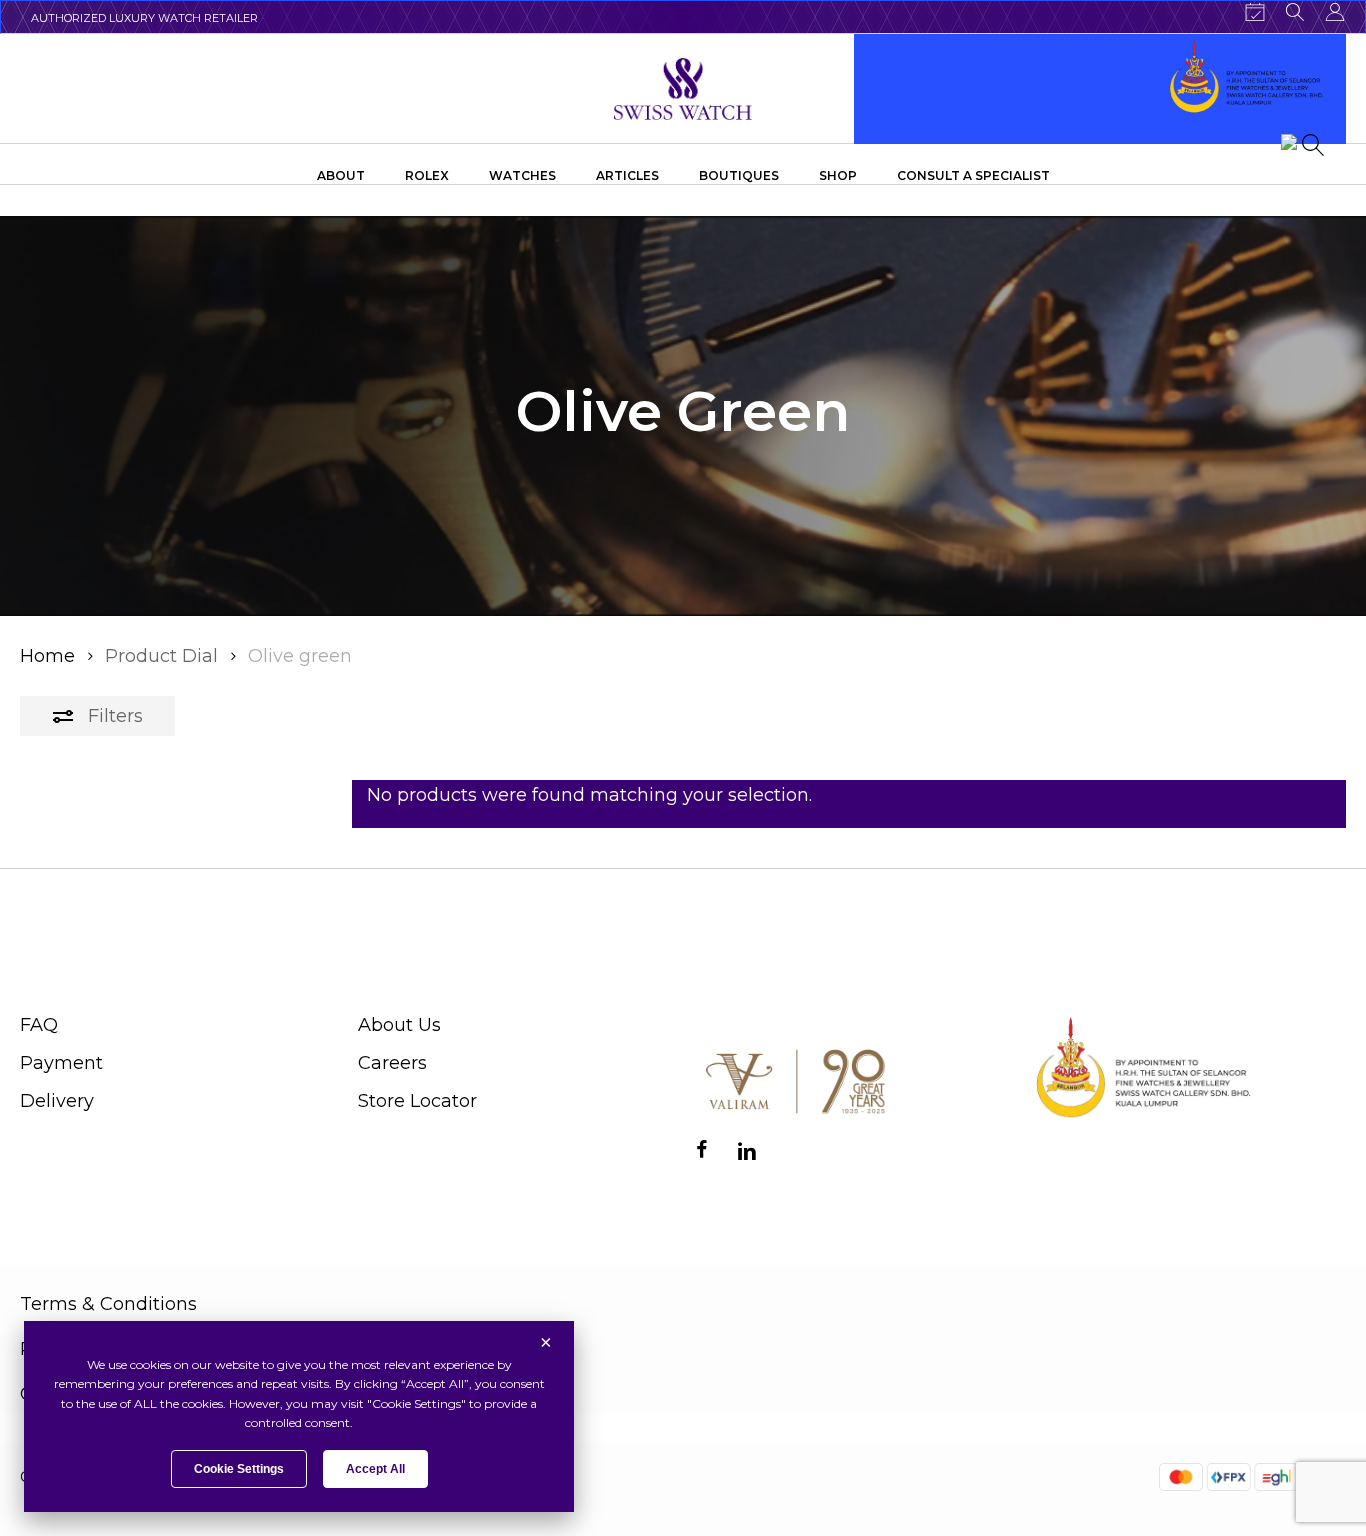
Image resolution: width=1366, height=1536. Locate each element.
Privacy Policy (82, 1349)
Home (47, 656)
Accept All (375, 1469)
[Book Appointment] (1255, 12)
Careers (392, 1063)
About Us (399, 1025)
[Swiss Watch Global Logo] (683, 89)
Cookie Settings (239, 1469)
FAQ (39, 1025)
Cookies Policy (85, 1394)
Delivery (57, 1101)
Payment (61, 1063)
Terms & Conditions (108, 1304)
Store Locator (417, 1101)
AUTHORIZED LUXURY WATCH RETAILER (144, 18)
